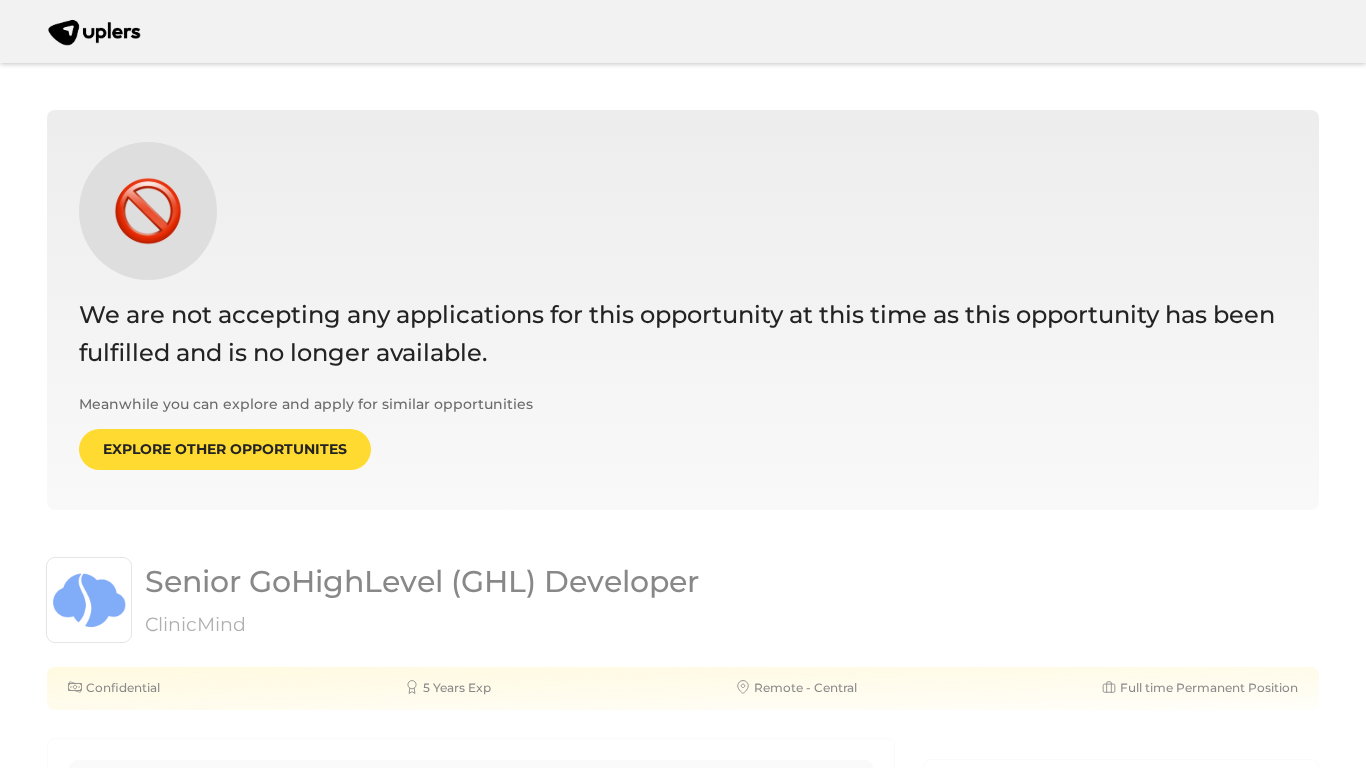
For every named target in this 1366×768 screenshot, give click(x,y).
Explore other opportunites (225, 449)
